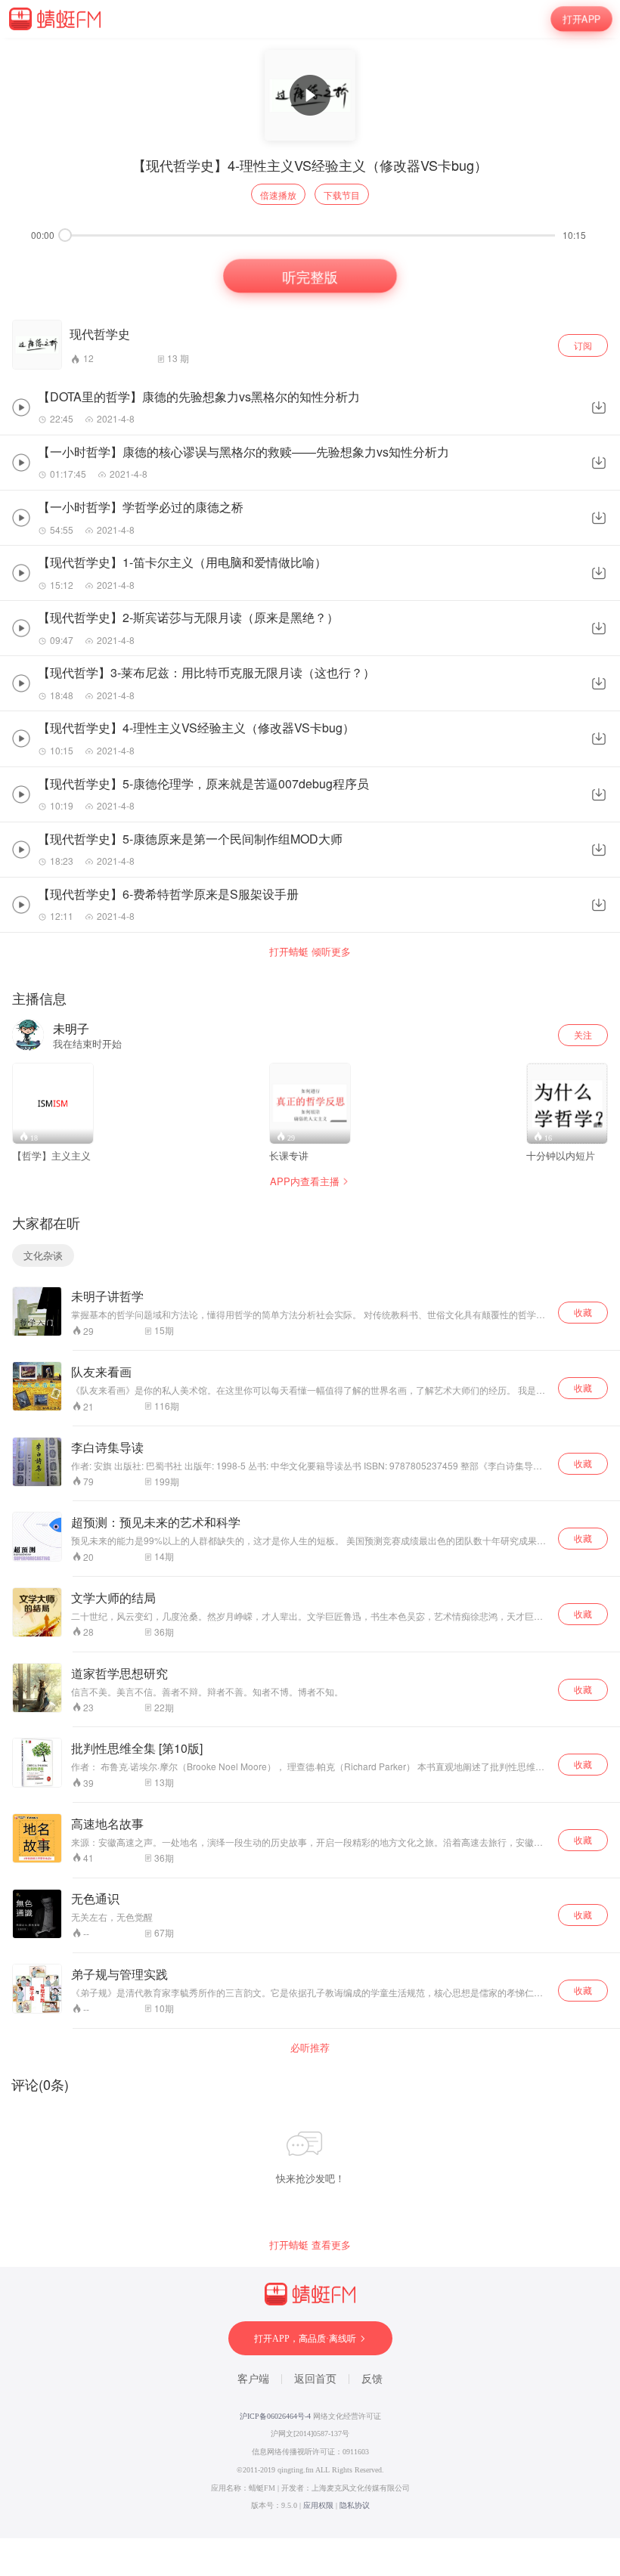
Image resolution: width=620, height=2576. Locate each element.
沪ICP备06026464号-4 (275, 2416)
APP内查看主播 (305, 1181)
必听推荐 (310, 2048)
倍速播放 (278, 195)
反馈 (372, 2379)
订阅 (583, 345)
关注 (583, 1034)
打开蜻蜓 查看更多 (310, 2245)
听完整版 (310, 276)
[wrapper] (310, 1288)
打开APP (581, 19)
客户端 (253, 2379)
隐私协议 (355, 2505)
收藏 (583, 1312)
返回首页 (315, 2379)
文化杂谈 (43, 1255)
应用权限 (318, 2505)
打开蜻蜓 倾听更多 (310, 952)
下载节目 (342, 195)
